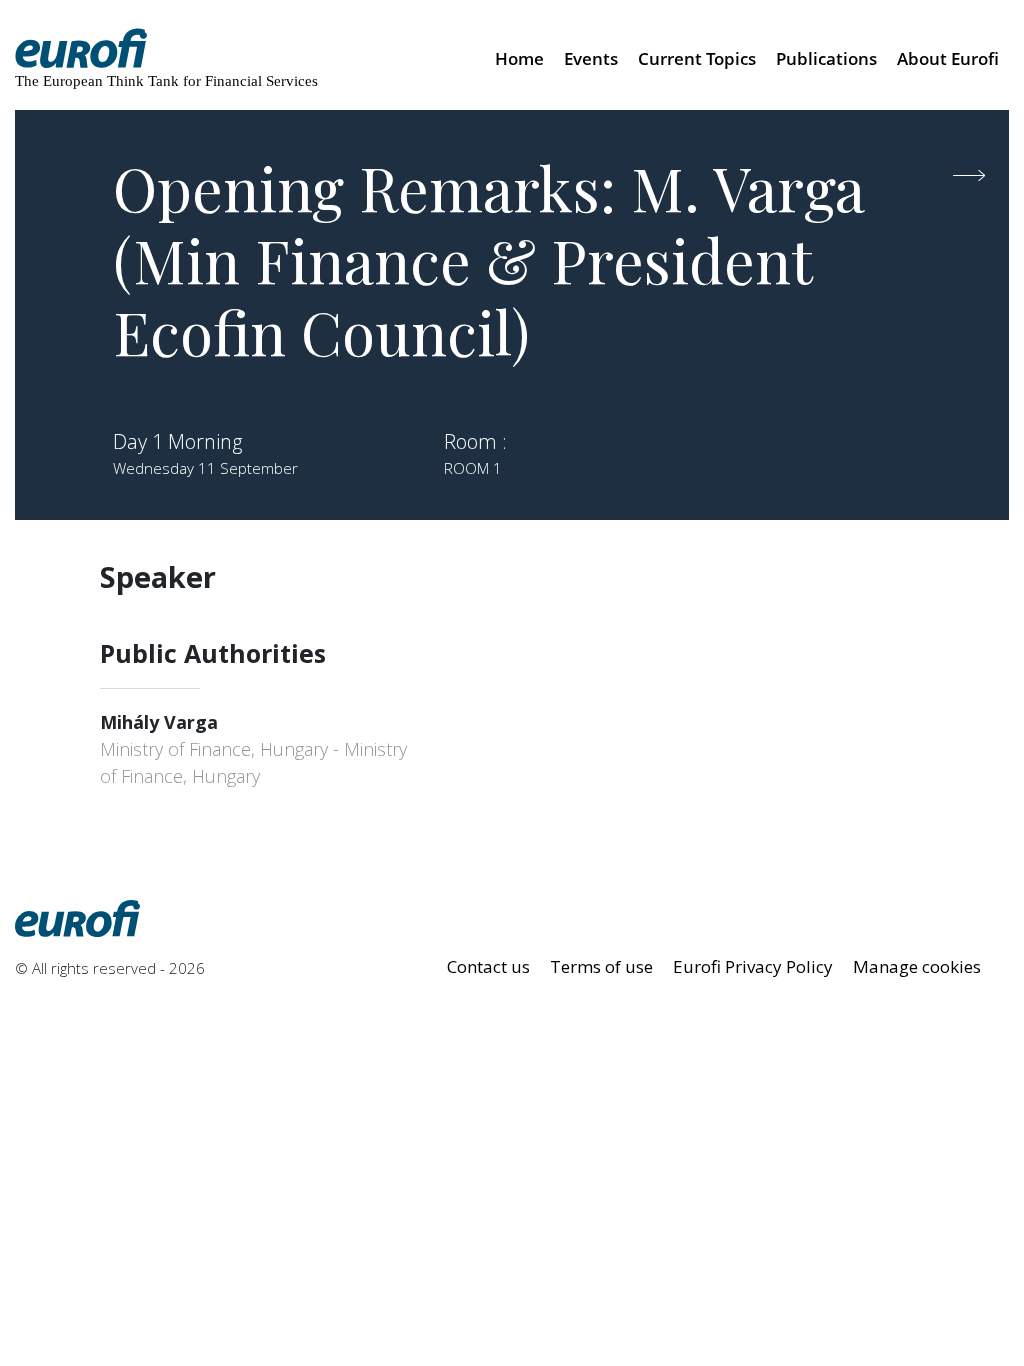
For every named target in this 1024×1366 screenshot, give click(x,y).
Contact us (488, 966)
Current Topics (697, 58)
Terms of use (601, 966)
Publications (826, 58)
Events (591, 58)
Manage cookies (917, 966)
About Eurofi (948, 58)
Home (519, 58)
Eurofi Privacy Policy (753, 966)
